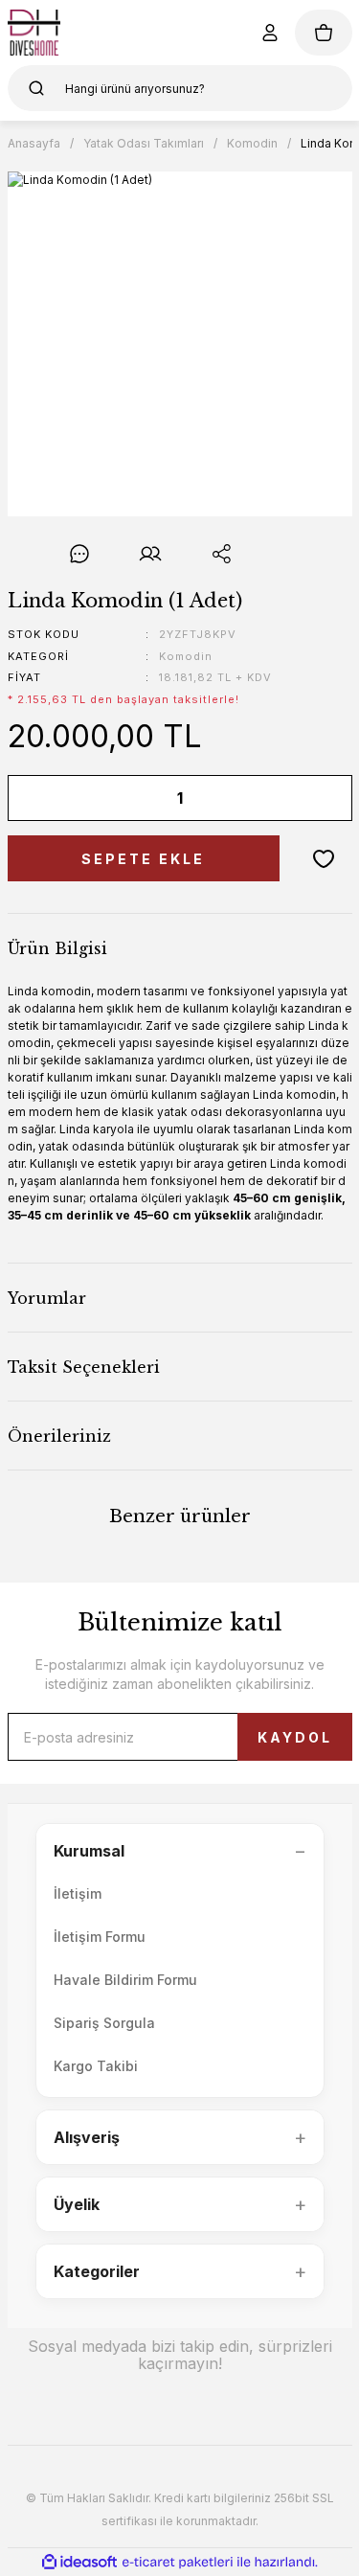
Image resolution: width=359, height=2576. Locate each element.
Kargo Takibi (96, 2066)
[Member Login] (270, 33)
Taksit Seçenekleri (84, 1367)
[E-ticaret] (178, 2563)
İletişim (78, 1893)
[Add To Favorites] (324, 858)
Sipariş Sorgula (104, 2023)
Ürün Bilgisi (57, 948)
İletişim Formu (100, 1937)
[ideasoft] (79, 2562)
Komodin (186, 656)
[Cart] (324, 33)
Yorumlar (47, 1298)
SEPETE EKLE (143, 859)
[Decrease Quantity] (35, 798)
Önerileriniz (59, 1436)
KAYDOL (295, 1737)
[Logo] (34, 33)
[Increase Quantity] (325, 798)
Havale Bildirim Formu (125, 1980)
